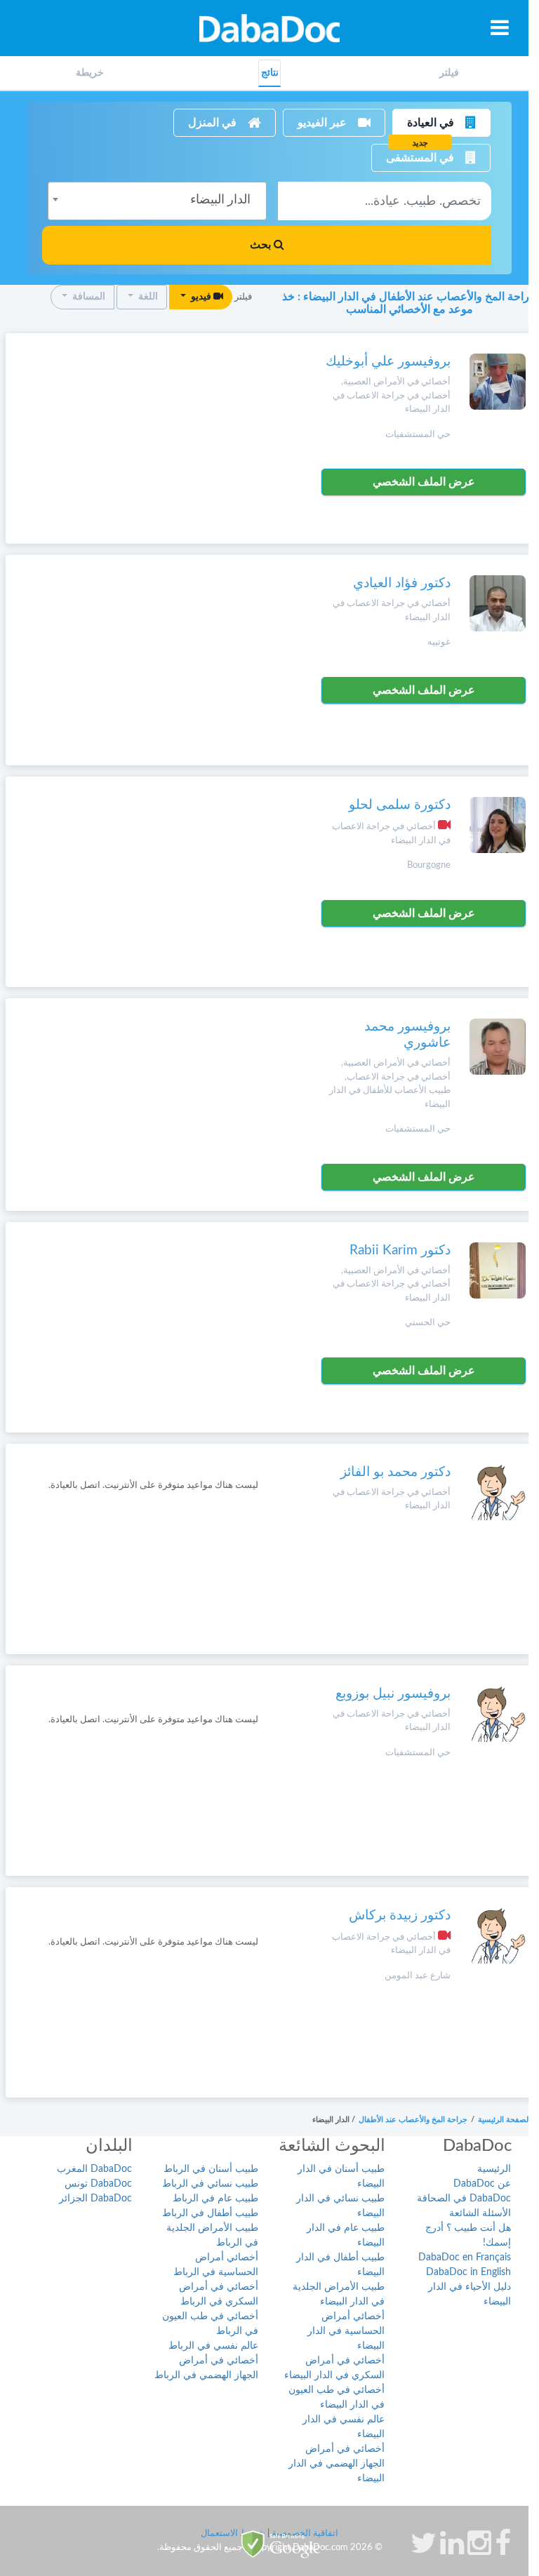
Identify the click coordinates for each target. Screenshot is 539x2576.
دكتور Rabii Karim (400, 1250)
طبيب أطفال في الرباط (210, 2213)
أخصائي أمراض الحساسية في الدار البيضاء (346, 2331)
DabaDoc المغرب (94, 2169)
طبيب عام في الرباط (215, 2199)
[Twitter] (424, 2550)
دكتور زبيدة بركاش (400, 1916)
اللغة (147, 297)
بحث (262, 245)
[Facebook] (503, 2550)
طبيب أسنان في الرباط (211, 2169)
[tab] (449, 73)
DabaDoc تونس (98, 2184)
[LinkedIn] (452, 2550)
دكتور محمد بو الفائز (395, 1472)
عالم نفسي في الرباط (213, 2346)
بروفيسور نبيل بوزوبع (393, 1694)
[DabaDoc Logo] (269, 28)
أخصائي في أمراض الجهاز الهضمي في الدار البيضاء (337, 2464)
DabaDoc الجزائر (95, 2199)
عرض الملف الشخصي (424, 482)
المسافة (88, 297)
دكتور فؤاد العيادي (402, 583)
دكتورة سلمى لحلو (400, 805)
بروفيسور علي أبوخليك (388, 362)
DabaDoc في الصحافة (464, 2199)
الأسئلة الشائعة (480, 2213)
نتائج (270, 73)
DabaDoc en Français (465, 2258)
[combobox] (157, 201)
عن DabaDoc (482, 2184)
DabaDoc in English (468, 2272)
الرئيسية (494, 2169)
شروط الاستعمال (233, 2534)
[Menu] (500, 27)
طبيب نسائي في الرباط (210, 2184)
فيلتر (449, 73)
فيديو (201, 297)
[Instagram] (479, 2550)
